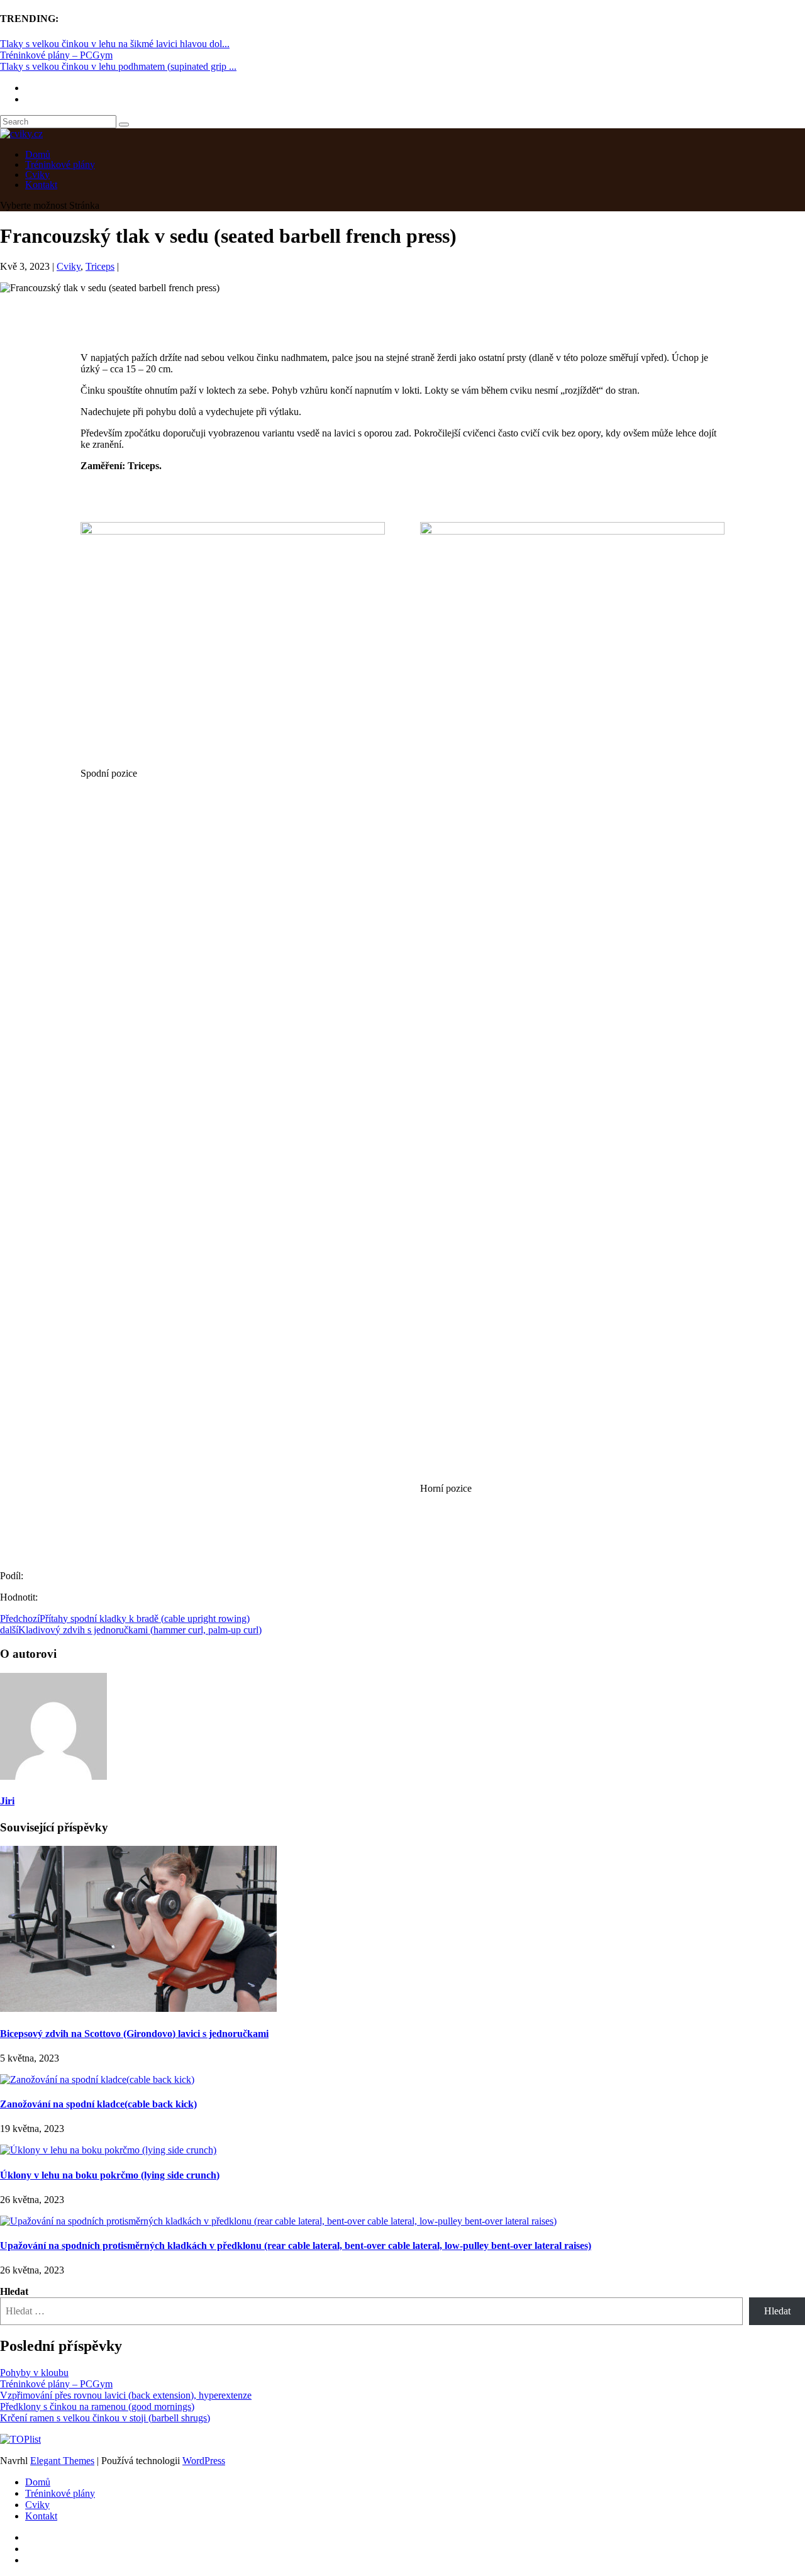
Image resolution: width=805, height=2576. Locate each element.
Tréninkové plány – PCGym (56, 55)
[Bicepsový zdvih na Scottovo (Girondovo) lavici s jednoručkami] (138, 2008)
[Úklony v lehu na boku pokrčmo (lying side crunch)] (108, 2150)
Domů (38, 2482)
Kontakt (41, 185)
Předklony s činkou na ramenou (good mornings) (97, 2407)
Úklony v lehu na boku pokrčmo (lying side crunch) (110, 2175)
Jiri (7, 1801)
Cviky (69, 266)
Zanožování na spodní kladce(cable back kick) (98, 2104)
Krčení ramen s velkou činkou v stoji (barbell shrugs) (105, 2418)
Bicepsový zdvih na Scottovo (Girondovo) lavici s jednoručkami (134, 2034)
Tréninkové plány (60, 2493)
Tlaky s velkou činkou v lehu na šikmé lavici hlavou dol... (115, 44)
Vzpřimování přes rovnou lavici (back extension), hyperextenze (126, 2395)
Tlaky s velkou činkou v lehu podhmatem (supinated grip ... (118, 66)
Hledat (14, 2291)
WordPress (204, 2461)
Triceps (100, 266)
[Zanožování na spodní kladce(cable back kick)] (97, 2079)
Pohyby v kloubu (34, 2373)
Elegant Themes (62, 2461)
